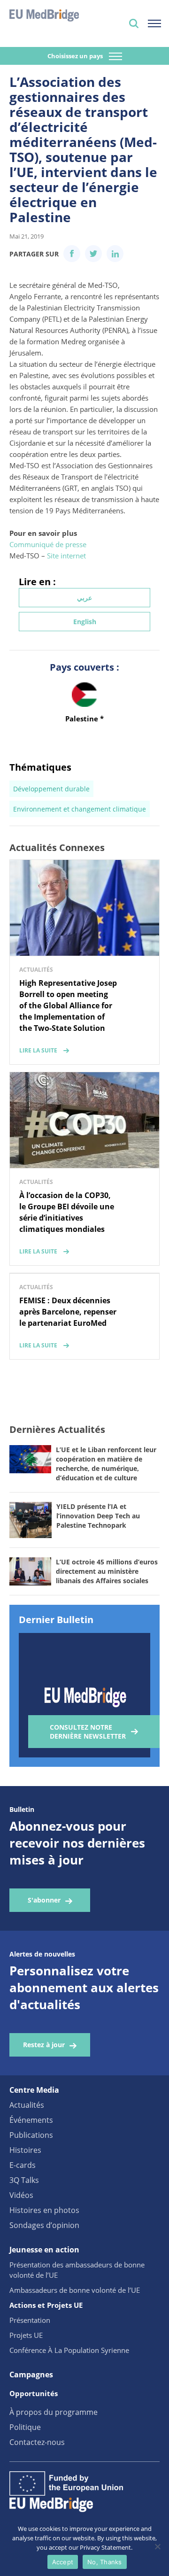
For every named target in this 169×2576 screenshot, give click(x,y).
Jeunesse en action (44, 2250)
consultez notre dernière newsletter (88, 1732)
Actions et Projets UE (46, 2305)
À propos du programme (54, 2412)
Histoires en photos (44, 2210)
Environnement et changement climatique (80, 809)
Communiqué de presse (48, 544)
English (85, 622)
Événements (31, 2120)
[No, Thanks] (157, 2546)
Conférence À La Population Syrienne (69, 2350)
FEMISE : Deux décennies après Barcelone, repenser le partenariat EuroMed (68, 1312)
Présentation (30, 2320)
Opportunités (34, 2393)
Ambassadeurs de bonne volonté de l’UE (75, 2290)
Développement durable (51, 789)
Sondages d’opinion (44, 2225)
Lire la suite (38, 1050)
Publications (31, 2135)
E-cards (23, 2165)
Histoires (25, 2150)
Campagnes (31, 2375)
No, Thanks (105, 2562)
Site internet (66, 556)
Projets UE (26, 2335)
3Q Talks (24, 2180)
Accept (63, 2562)
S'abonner (44, 1900)
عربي (84, 598)
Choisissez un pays (76, 56)
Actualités (27, 2105)
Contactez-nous (37, 2442)
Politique (25, 2427)
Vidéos (21, 2195)
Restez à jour (44, 2045)
